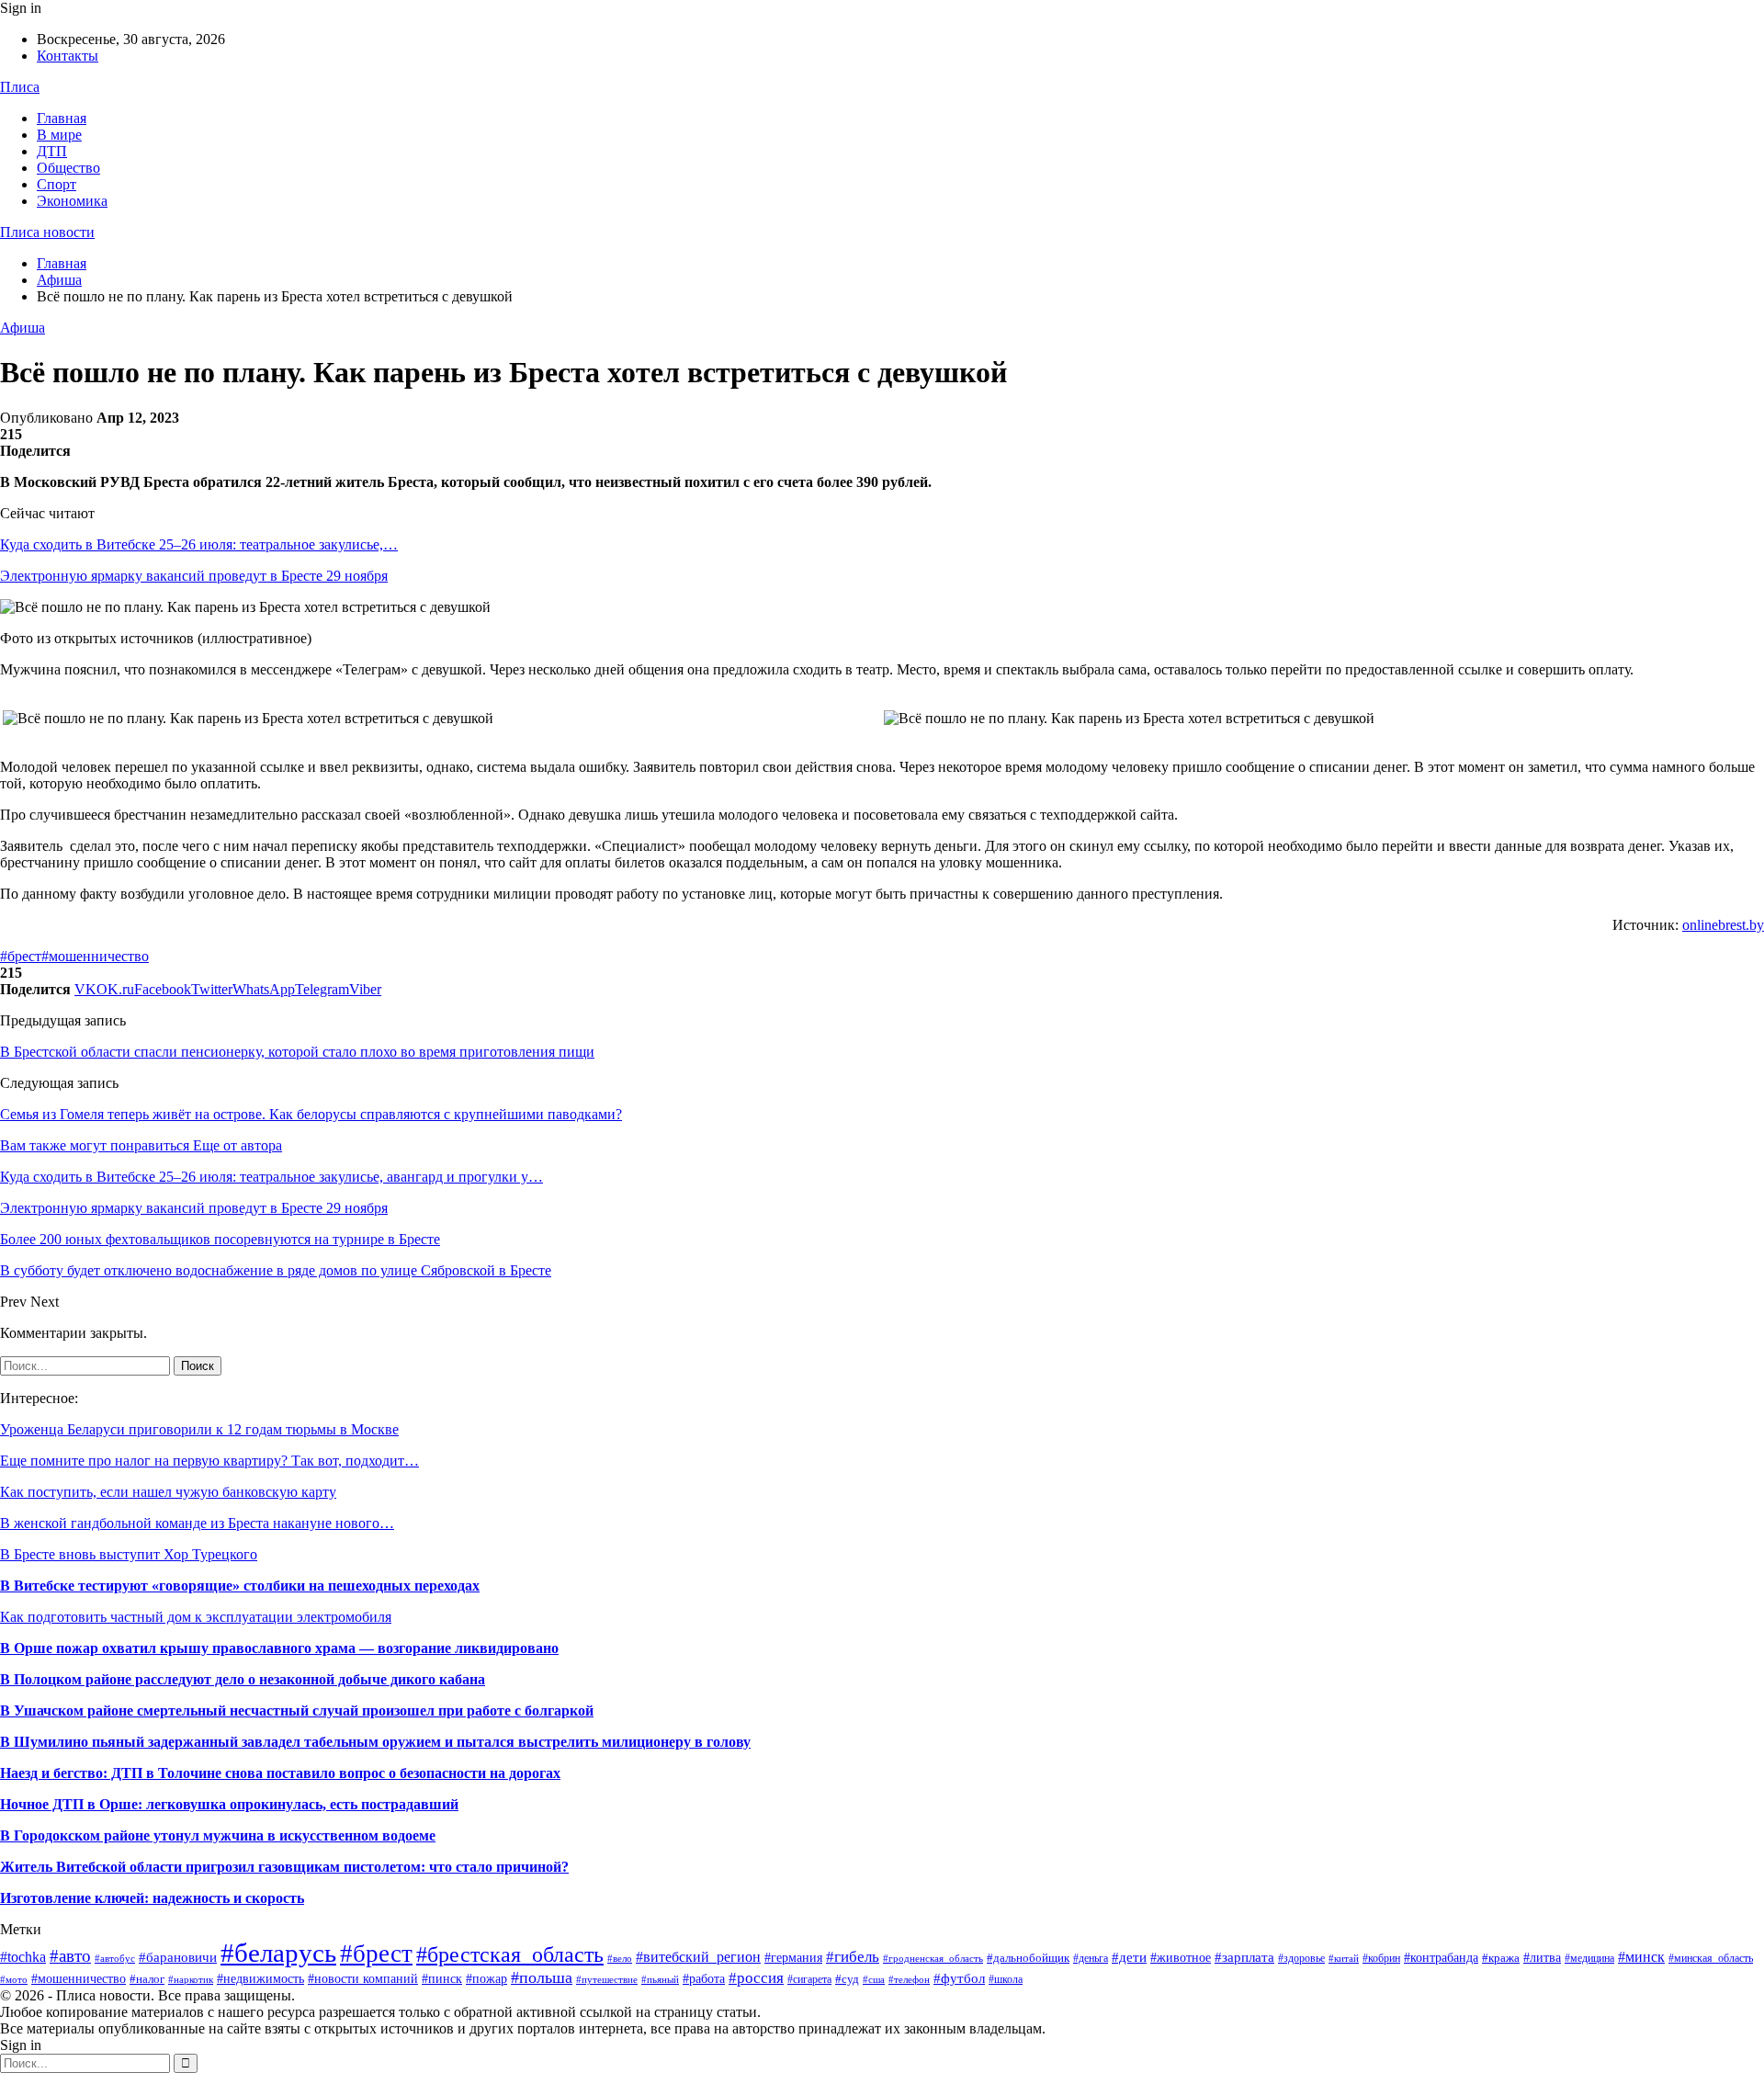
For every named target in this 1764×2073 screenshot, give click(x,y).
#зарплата (1244, 1957)
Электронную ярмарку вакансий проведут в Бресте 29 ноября (194, 576)
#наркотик (191, 1979)
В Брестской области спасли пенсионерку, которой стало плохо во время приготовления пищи (297, 1052)
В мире (59, 135)
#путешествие (607, 1979)
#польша (542, 1977)
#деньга (1091, 1958)
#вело (620, 1958)
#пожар (486, 1979)
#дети (1129, 1957)
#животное (1181, 1957)
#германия (793, 1958)
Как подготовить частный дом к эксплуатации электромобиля (196, 1617)
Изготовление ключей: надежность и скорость (152, 1898)
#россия (756, 1978)
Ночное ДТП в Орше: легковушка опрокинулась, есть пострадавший (229, 1804)
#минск (1641, 1957)
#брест (21, 956)
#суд (847, 1979)
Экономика (72, 201)
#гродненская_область (933, 1958)
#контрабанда (1441, 1957)
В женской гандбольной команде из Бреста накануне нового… (197, 1523)
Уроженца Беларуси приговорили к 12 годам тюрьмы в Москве (199, 1429)
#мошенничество (95, 956)
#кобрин (1381, 1958)
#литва (1542, 1957)
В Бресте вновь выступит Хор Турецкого (129, 1554)
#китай (1344, 1958)
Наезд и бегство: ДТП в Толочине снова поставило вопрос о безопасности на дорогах (280, 1773)
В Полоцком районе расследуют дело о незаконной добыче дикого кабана (243, 1679)
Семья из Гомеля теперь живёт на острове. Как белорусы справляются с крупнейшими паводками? (311, 1114)
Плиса (20, 87)
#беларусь (278, 1953)
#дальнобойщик (1028, 1958)
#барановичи (178, 1957)
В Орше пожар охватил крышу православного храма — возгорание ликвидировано (279, 1648)
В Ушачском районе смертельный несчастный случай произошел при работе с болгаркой (297, 1711)
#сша (874, 1979)
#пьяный (660, 1979)
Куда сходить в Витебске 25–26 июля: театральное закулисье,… (199, 544)
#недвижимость (260, 1979)
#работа (704, 1979)
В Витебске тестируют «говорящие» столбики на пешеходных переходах (240, 1586)
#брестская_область (510, 1954)
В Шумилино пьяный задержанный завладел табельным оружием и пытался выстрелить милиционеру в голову (375, 1742)
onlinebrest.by (1723, 925)
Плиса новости (47, 232)
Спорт (57, 184)
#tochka (23, 1957)
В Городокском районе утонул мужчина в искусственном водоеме (218, 1835)
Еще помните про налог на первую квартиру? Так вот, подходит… (209, 1461)
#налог (147, 1979)
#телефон (909, 1980)
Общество (68, 168)
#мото (14, 1980)
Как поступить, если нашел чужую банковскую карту (168, 1492)
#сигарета (809, 1979)
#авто (70, 1956)
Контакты (68, 56)
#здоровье (1301, 1958)
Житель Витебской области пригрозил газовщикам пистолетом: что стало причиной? (284, 1867)
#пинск (442, 1979)
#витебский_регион (698, 1957)
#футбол (959, 1978)
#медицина (1589, 1958)
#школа (1006, 1979)
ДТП (52, 151)
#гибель (853, 1956)
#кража (1501, 1958)
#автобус (115, 1958)
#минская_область (1711, 1958)
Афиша (23, 328)
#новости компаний (363, 1979)
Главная (62, 118)
